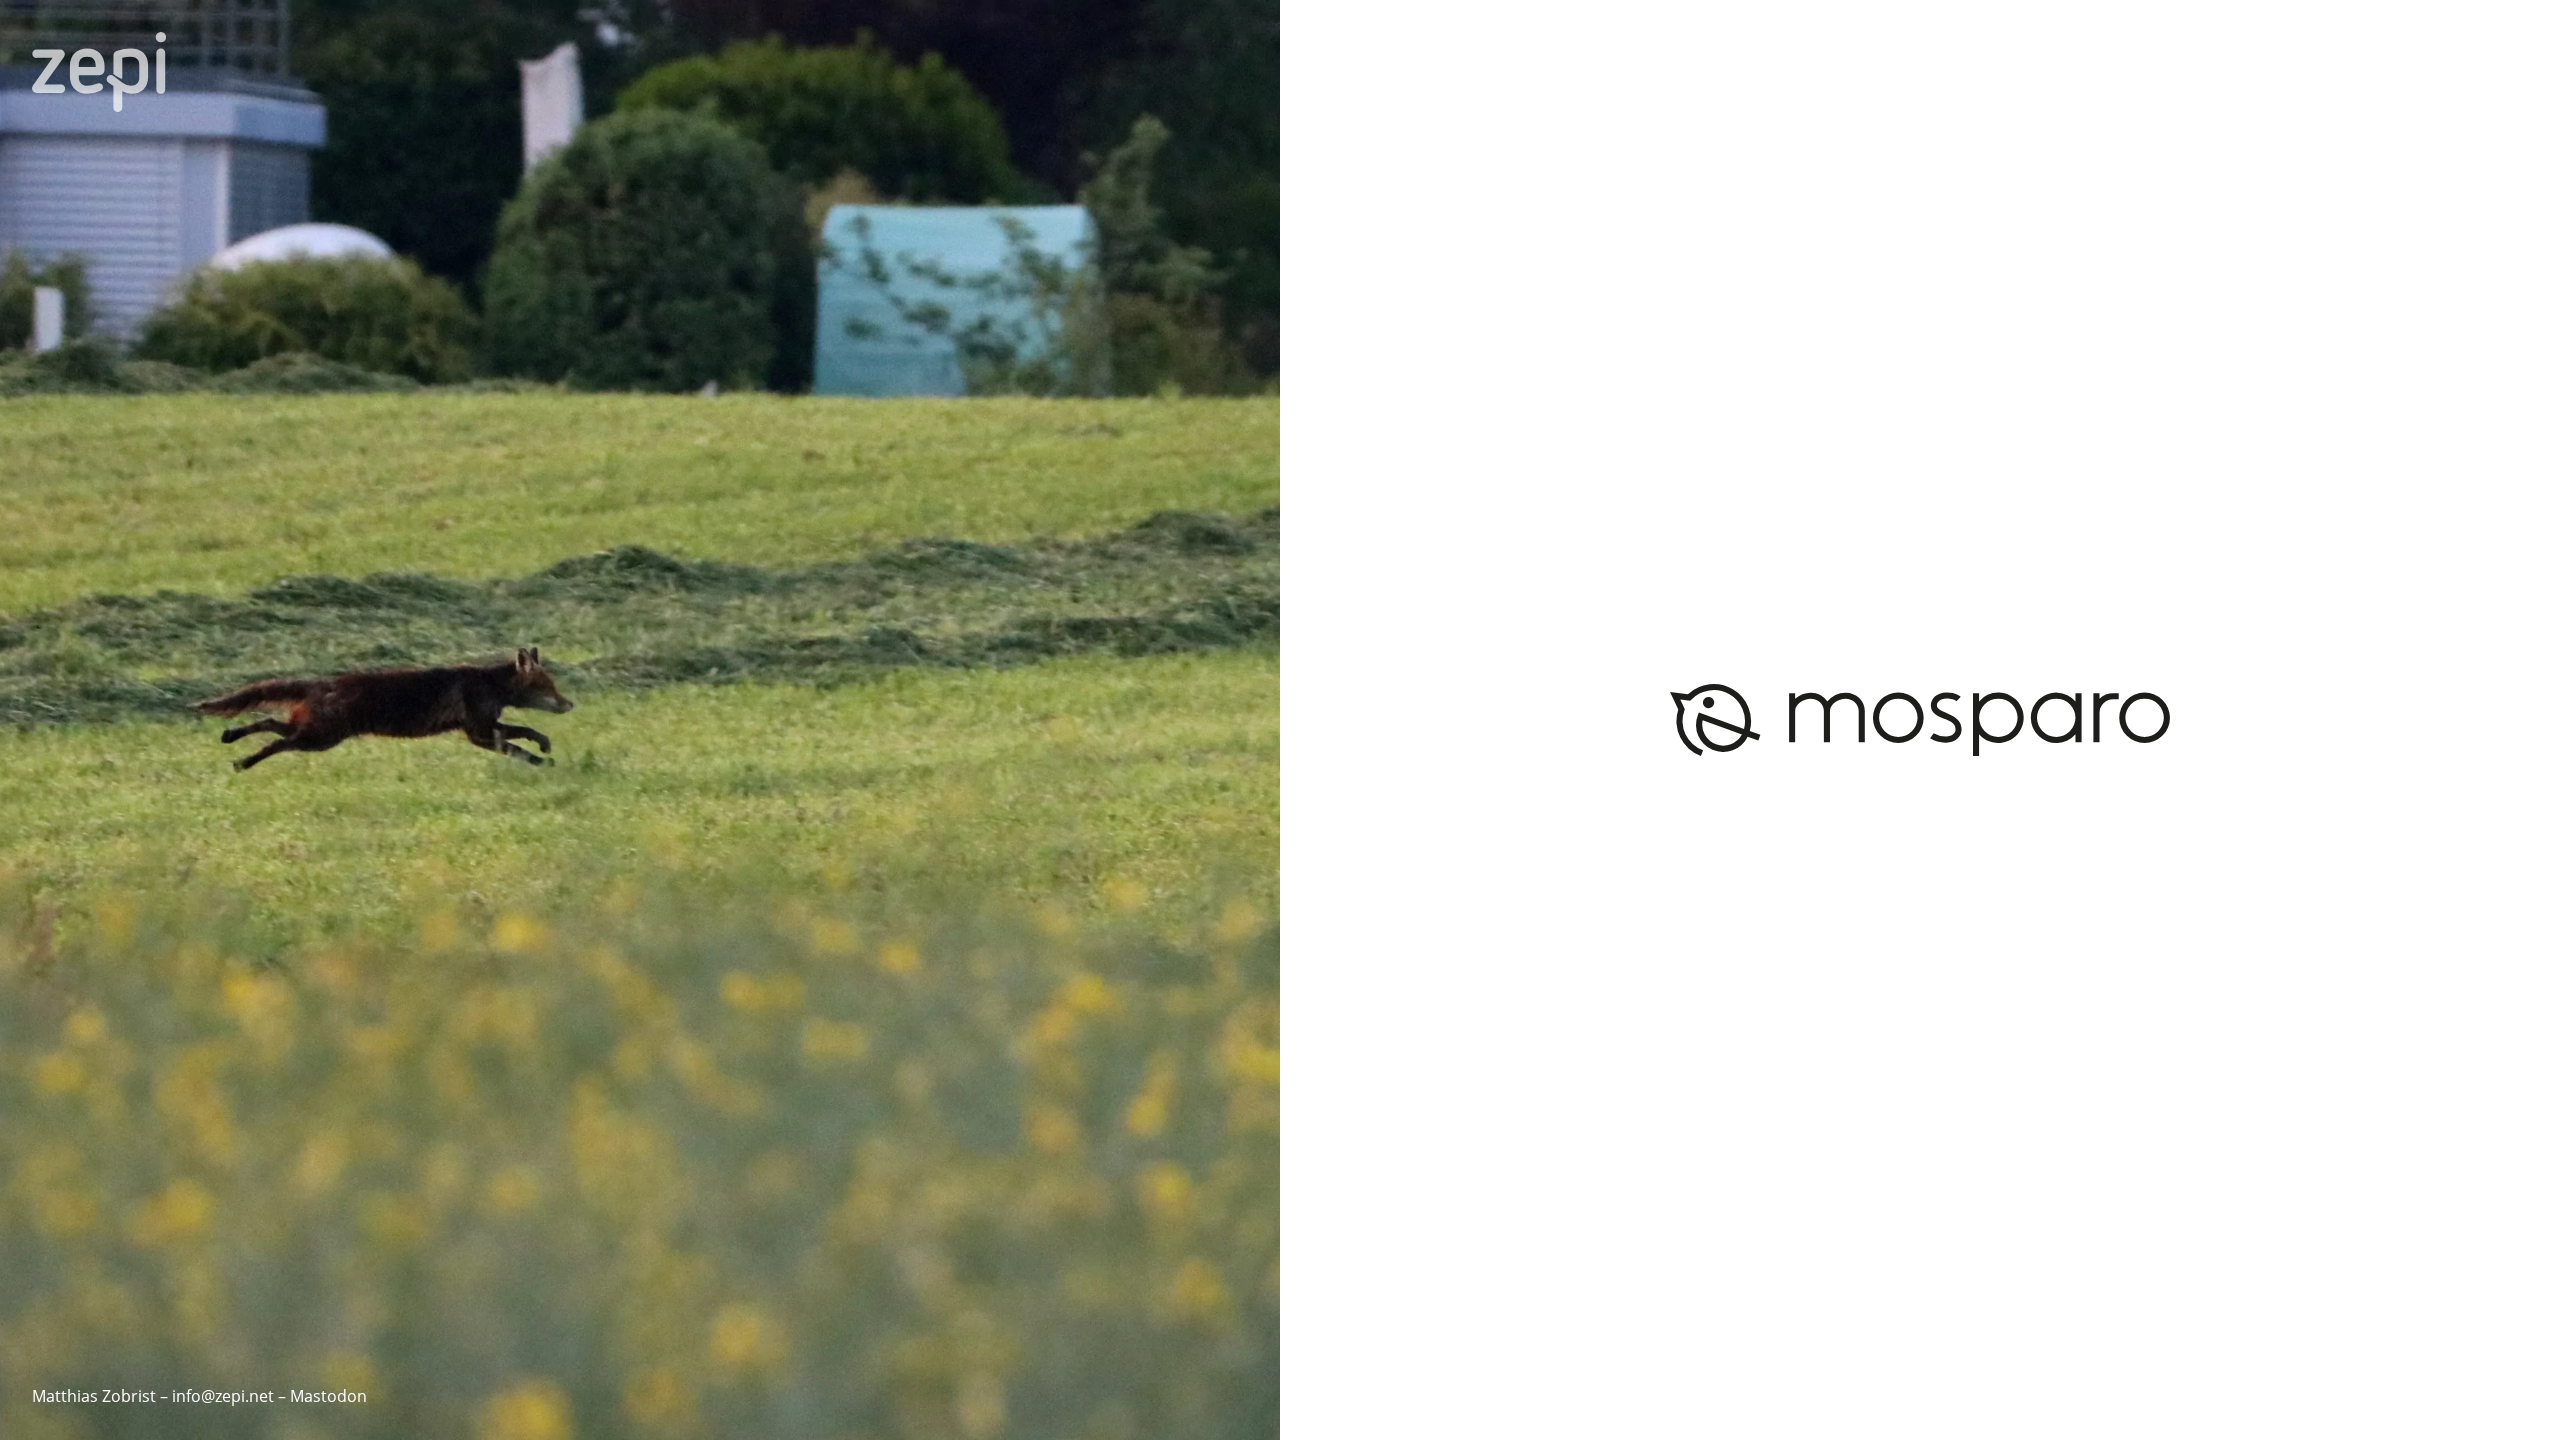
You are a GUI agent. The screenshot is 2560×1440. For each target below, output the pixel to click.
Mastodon (328, 1396)
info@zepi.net (223, 1396)
